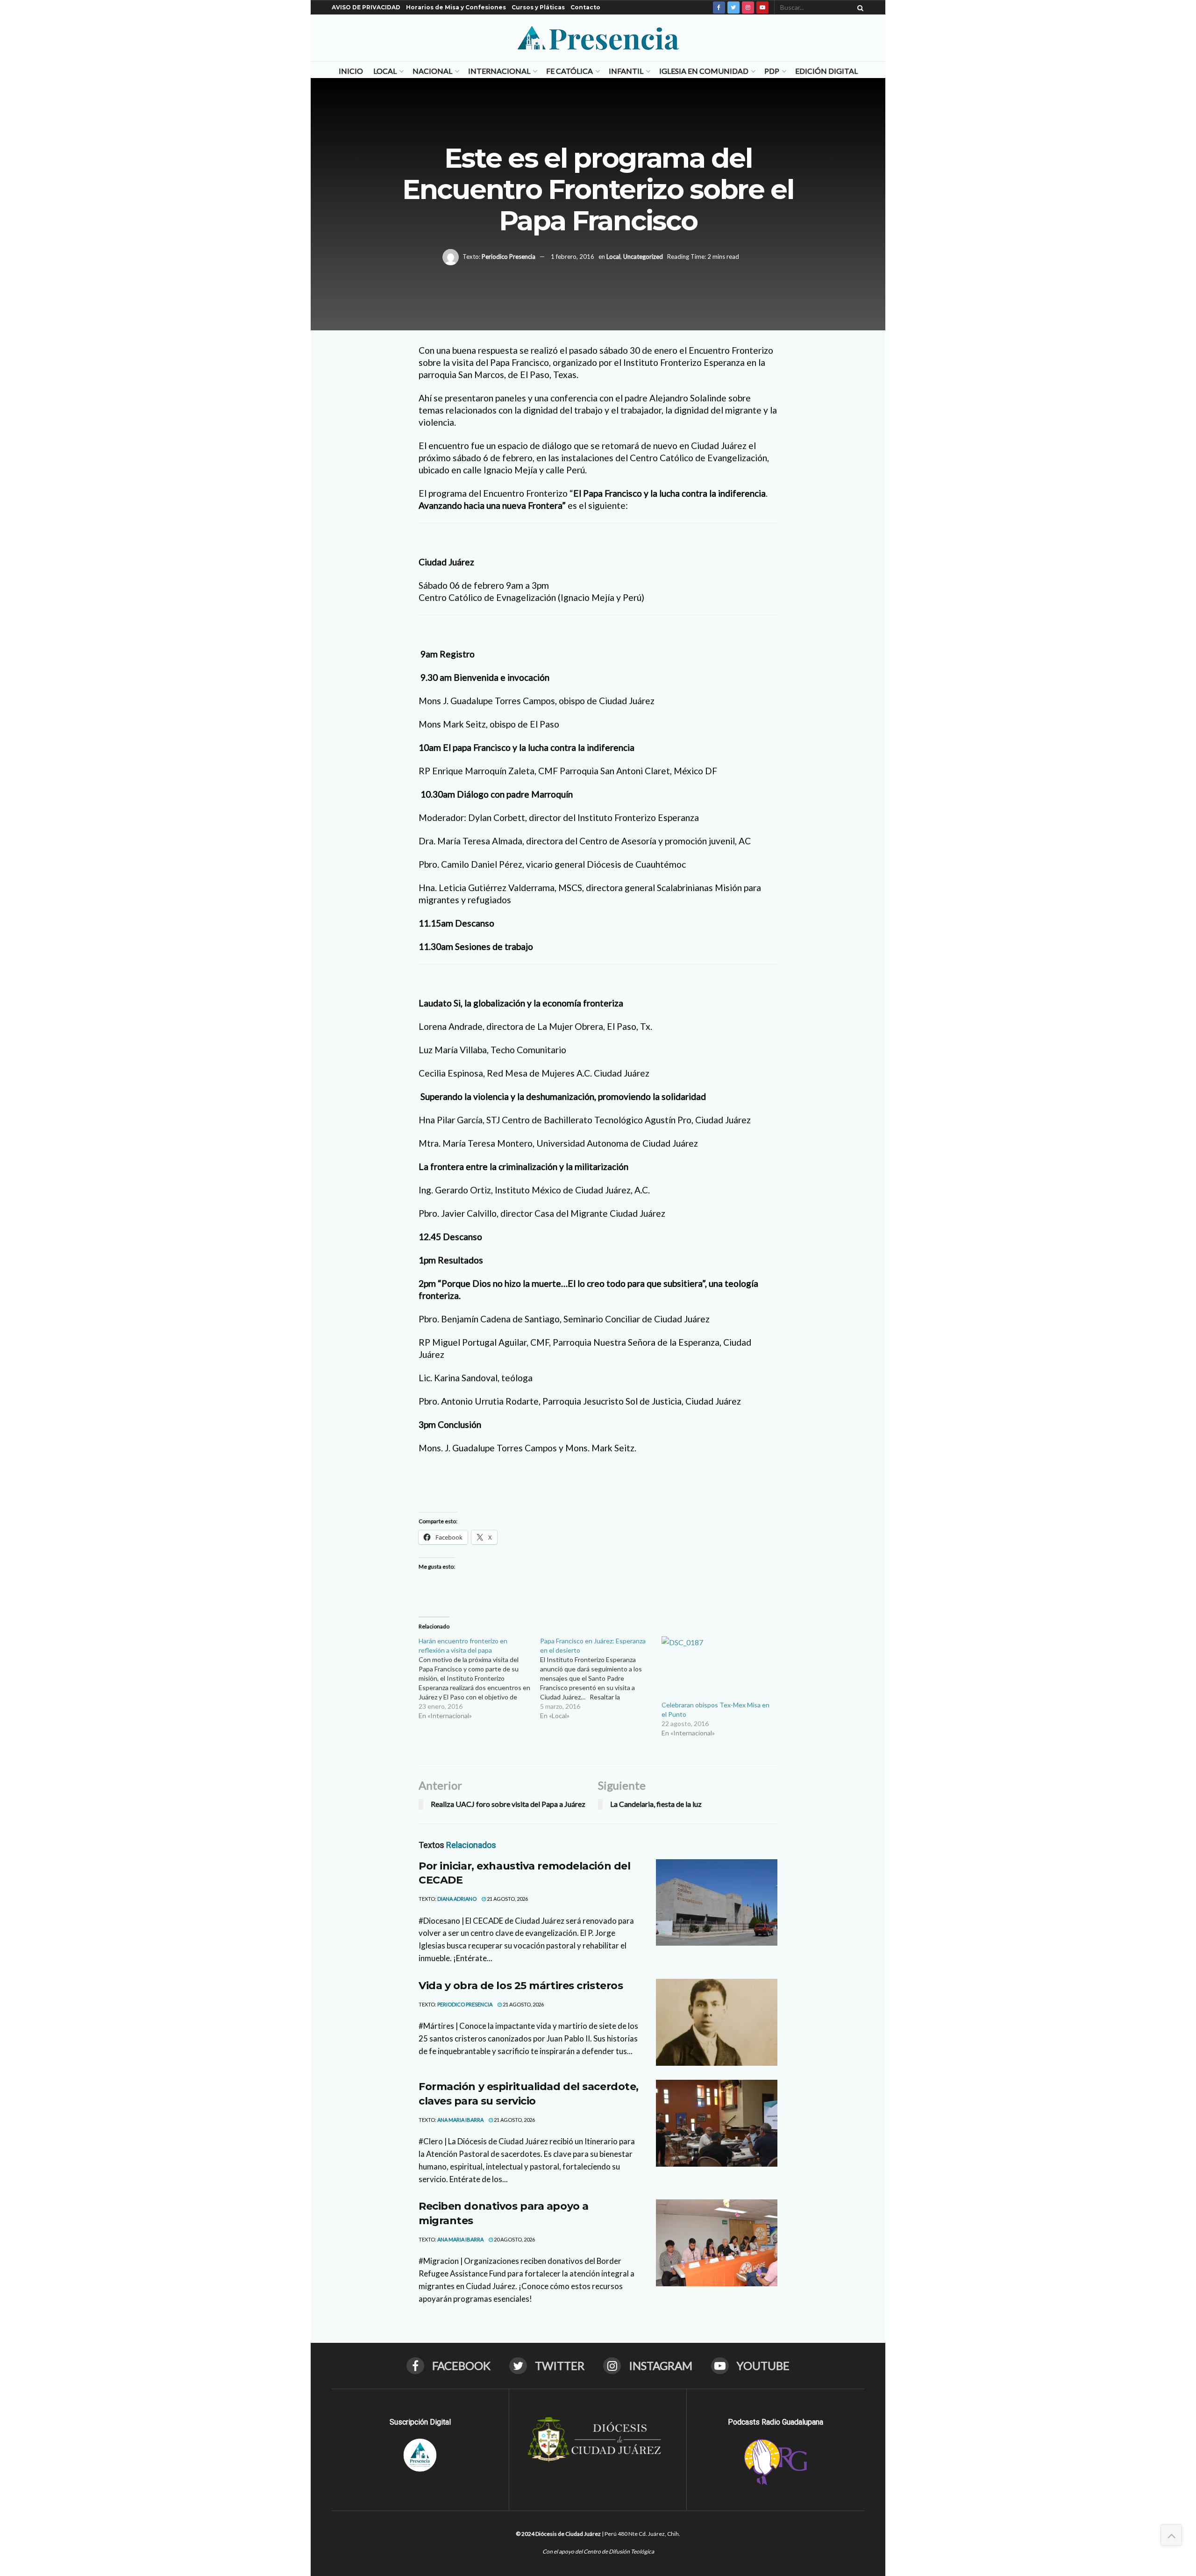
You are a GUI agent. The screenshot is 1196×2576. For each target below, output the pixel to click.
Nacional (432, 71)
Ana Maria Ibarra (460, 2120)
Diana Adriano (457, 1899)
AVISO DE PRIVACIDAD (366, 7)
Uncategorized (643, 256)
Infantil (626, 71)
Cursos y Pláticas (538, 7)
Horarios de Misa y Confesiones (456, 7)
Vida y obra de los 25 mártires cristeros (521, 1986)
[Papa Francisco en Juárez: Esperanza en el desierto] (601, 1678)
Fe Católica (570, 71)
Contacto (585, 7)
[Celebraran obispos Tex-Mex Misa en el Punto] (718, 1668)
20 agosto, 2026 (514, 2239)
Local (385, 71)
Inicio (351, 71)
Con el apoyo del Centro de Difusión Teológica (598, 2551)
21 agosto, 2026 (507, 1899)
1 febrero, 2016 (573, 256)
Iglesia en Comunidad (704, 71)
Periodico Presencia (509, 256)
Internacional (499, 71)
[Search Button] (859, 7)
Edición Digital (826, 71)
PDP (772, 71)
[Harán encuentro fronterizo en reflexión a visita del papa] (479, 1678)
